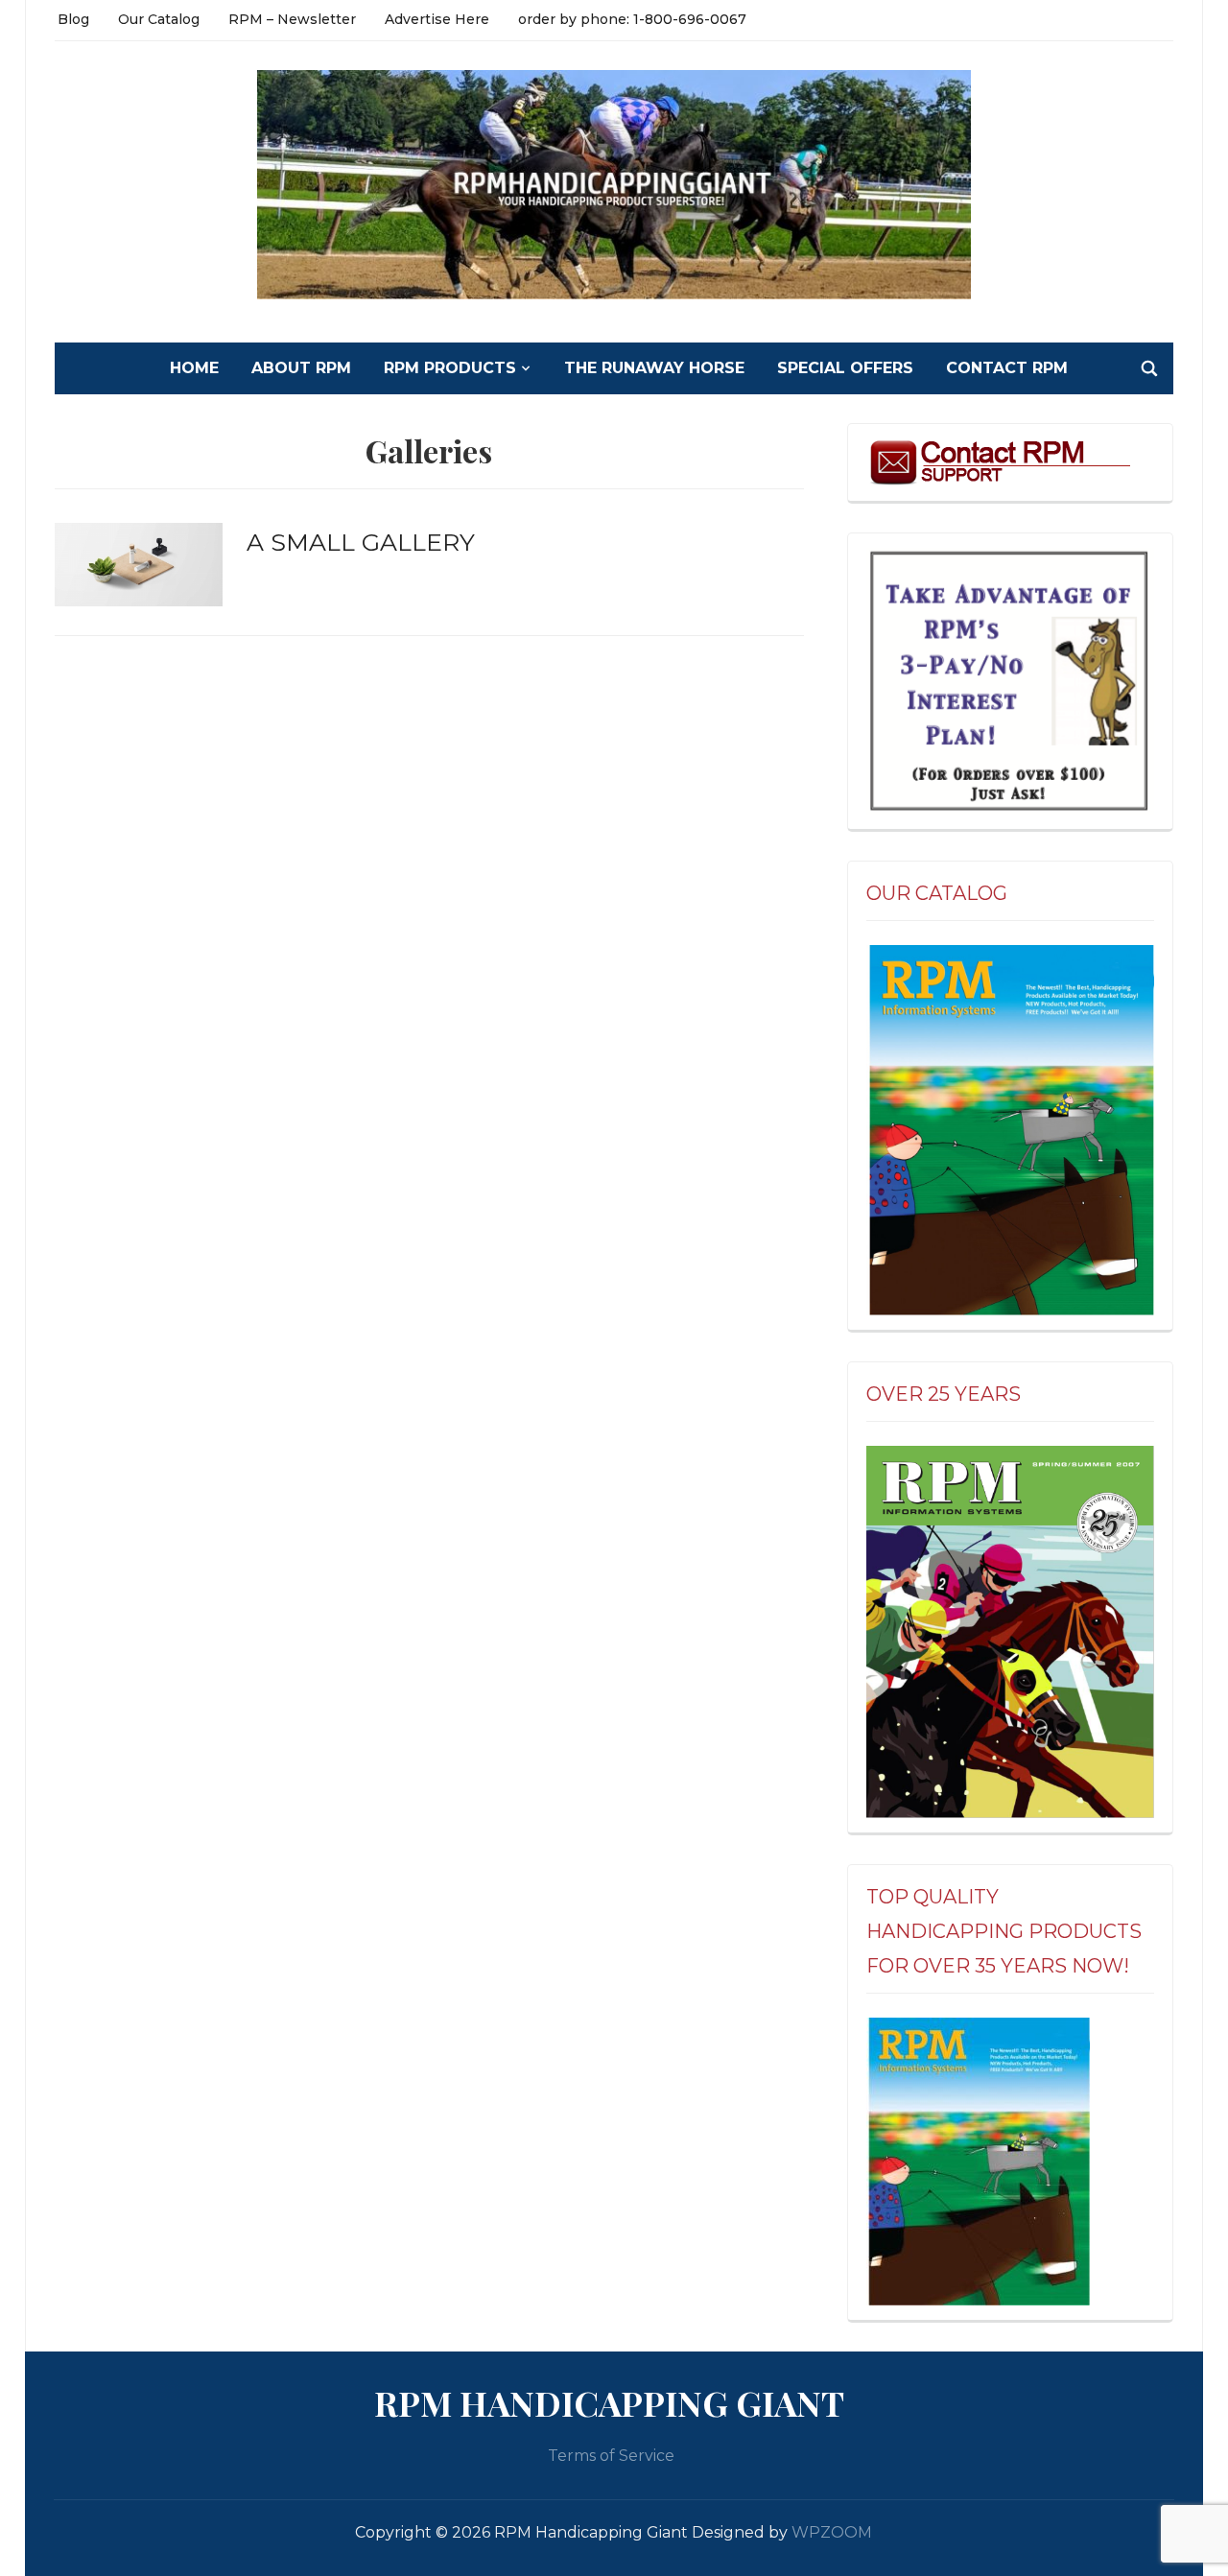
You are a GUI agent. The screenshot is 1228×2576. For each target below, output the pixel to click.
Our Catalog (159, 19)
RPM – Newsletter (292, 19)
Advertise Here (437, 19)
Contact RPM (1007, 368)
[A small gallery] (139, 564)
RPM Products (450, 368)
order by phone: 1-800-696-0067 (632, 19)
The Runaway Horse (654, 368)
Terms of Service (611, 2456)
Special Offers (845, 368)
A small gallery (361, 542)
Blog (73, 19)
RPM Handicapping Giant (609, 2402)
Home (194, 368)
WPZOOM (832, 2532)
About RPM (301, 368)
